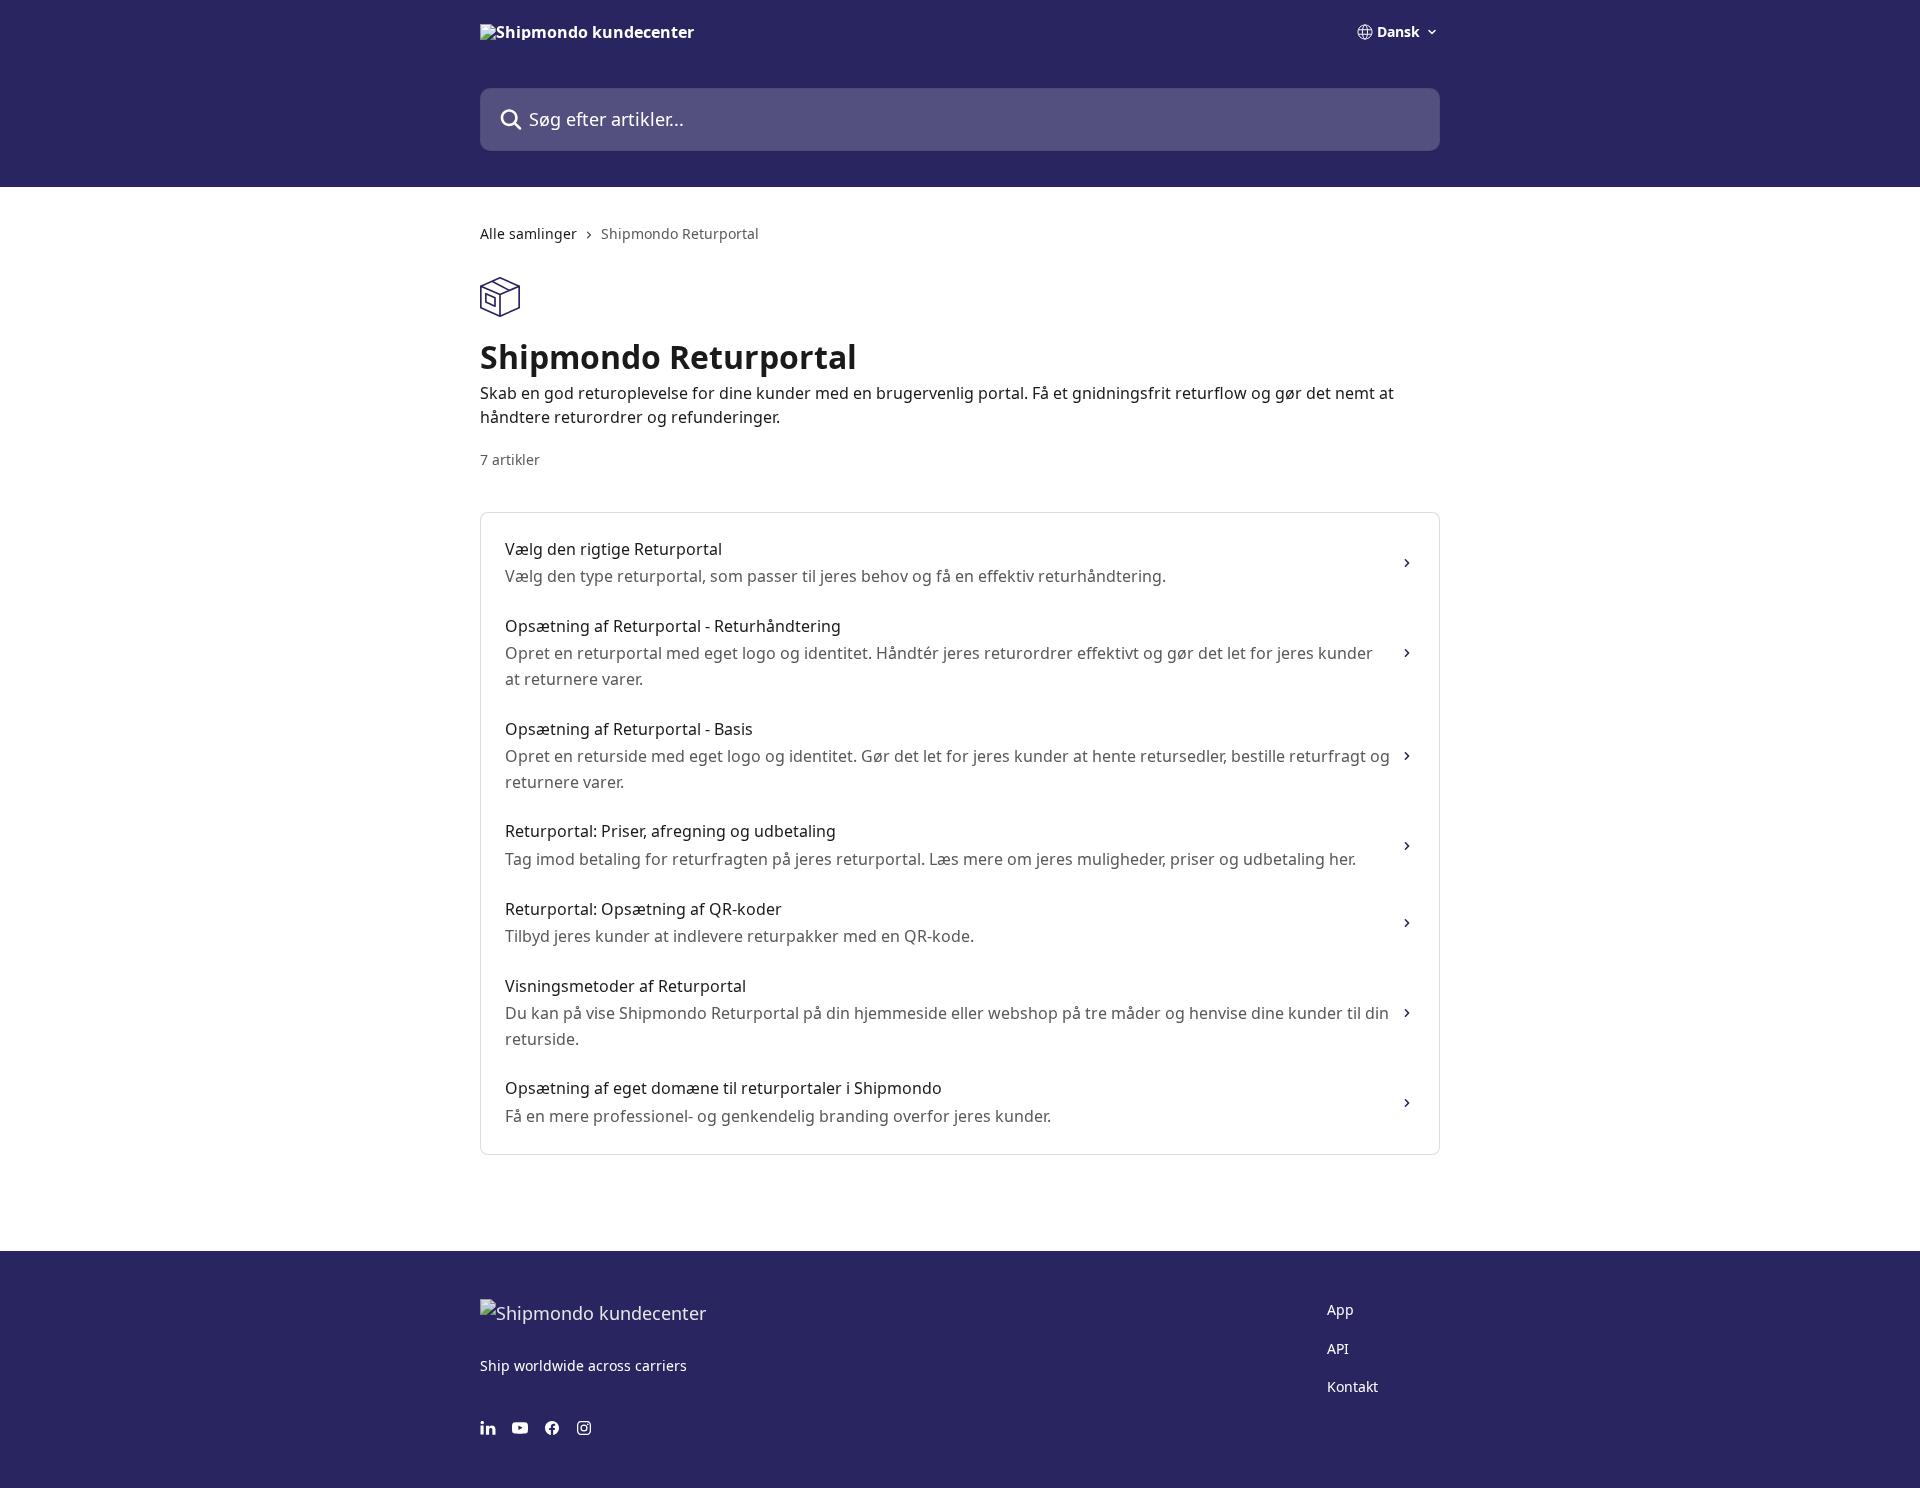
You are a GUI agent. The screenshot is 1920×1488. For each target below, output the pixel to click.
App (1340, 1309)
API (1338, 1348)
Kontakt (1352, 1386)
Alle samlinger (528, 233)
